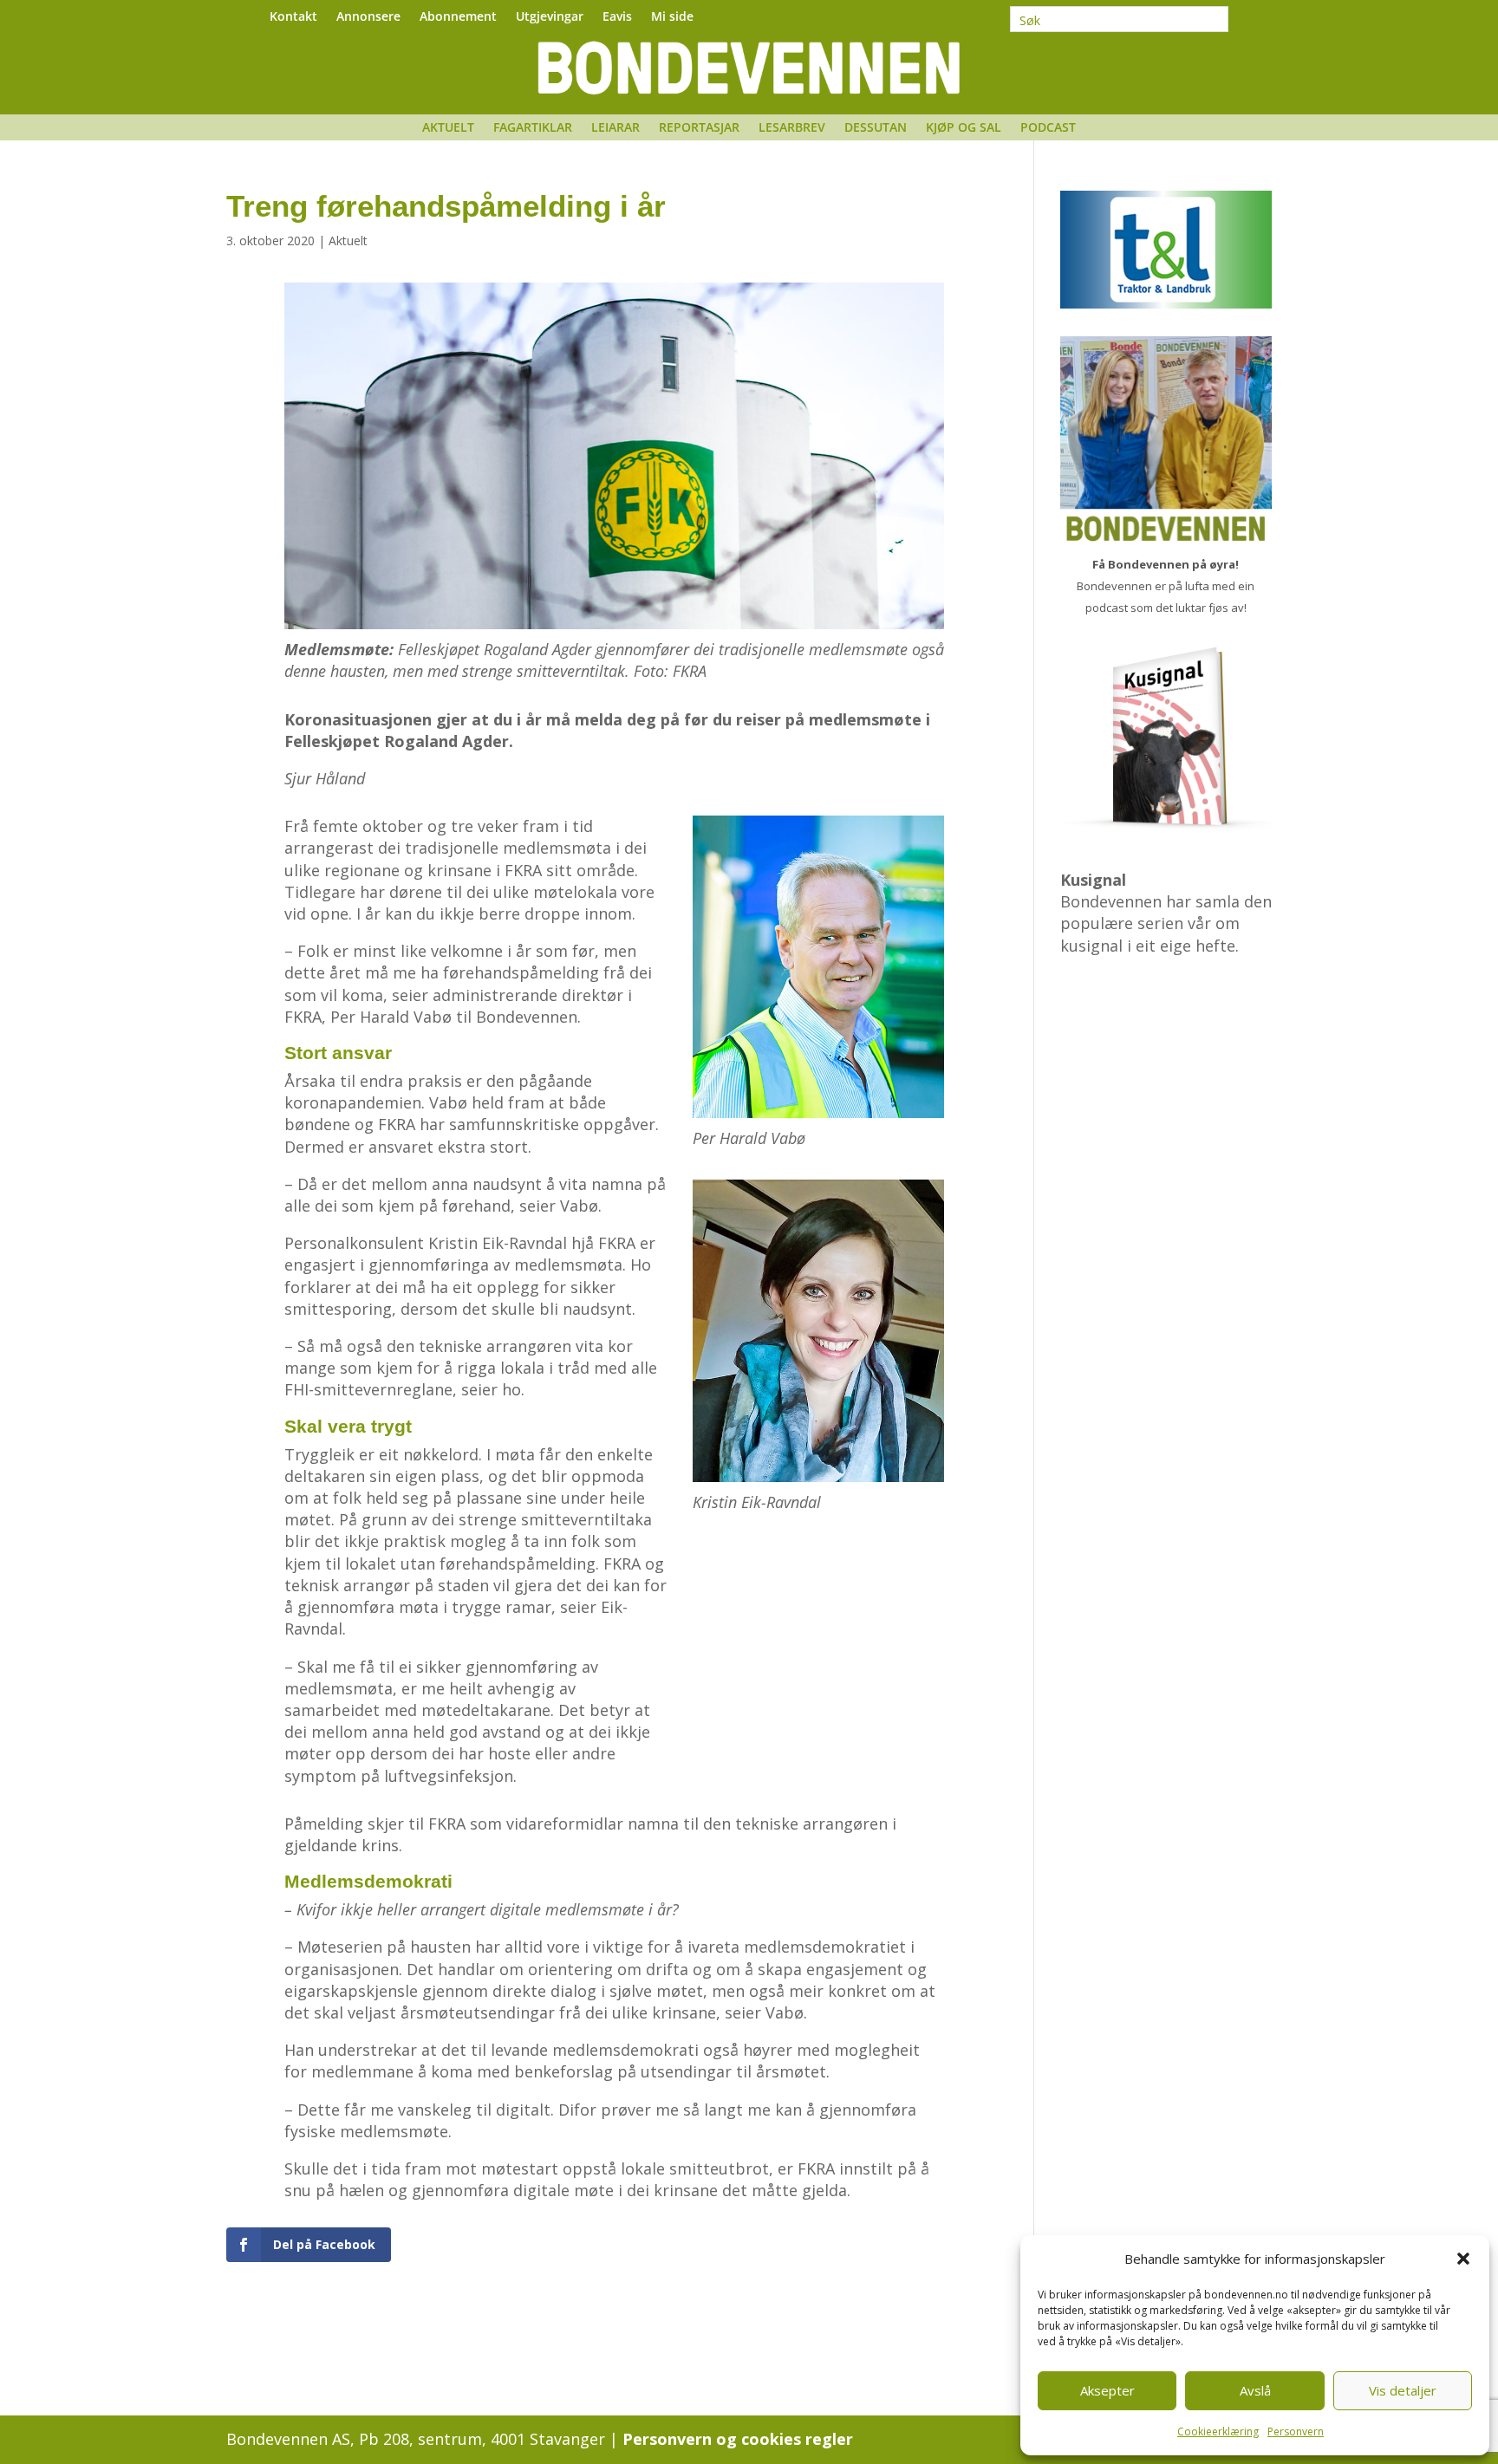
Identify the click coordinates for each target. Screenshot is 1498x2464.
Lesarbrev (792, 128)
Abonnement (458, 17)
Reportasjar (699, 128)
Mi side (672, 17)
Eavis (617, 17)
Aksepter (1107, 2390)
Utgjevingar (550, 17)
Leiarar (615, 128)
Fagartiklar (533, 128)
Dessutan (876, 128)
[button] (1463, 2259)
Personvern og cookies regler (738, 2439)
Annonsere (368, 17)
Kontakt (293, 17)
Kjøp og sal (964, 128)
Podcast (1048, 128)
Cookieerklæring (1218, 2431)
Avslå (1255, 2390)
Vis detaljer (1403, 2390)
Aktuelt (448, 128)
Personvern (1296, 2431)
